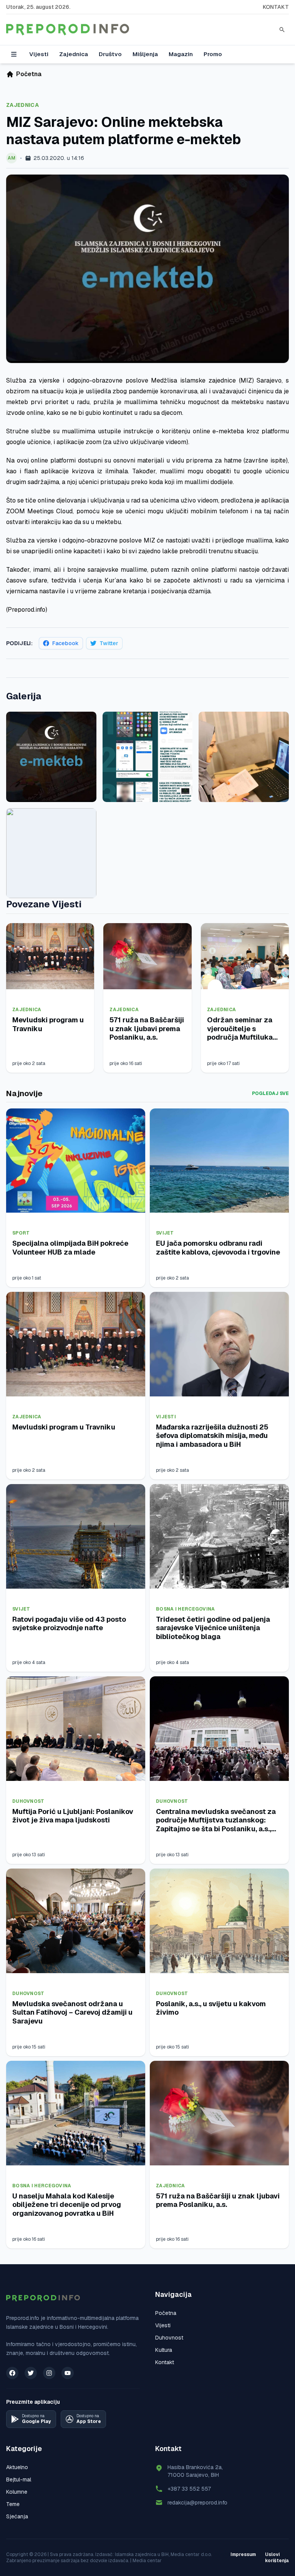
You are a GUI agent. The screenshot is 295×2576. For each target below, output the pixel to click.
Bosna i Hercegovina (186, 1609)
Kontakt (276, 7)
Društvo (110, 54)
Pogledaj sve (270, 1093)
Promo (213, 54)
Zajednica (74, 54)
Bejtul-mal (19, 2479)
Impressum (243, 2554)
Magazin (181, 54)
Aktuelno (17, 2467)
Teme (13, 2504)
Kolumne (17, 2492)
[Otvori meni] (14, 54)
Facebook (65, 643)
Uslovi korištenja (277, 2558)
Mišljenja (145, 54)
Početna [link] (29, 74)
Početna (166, 2313)
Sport (21, 1233)
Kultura (164, 2350)
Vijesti (39, 54)
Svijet (165, 1233)
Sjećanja (17, 2516)
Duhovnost (28, 1801)
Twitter (109, 643)
